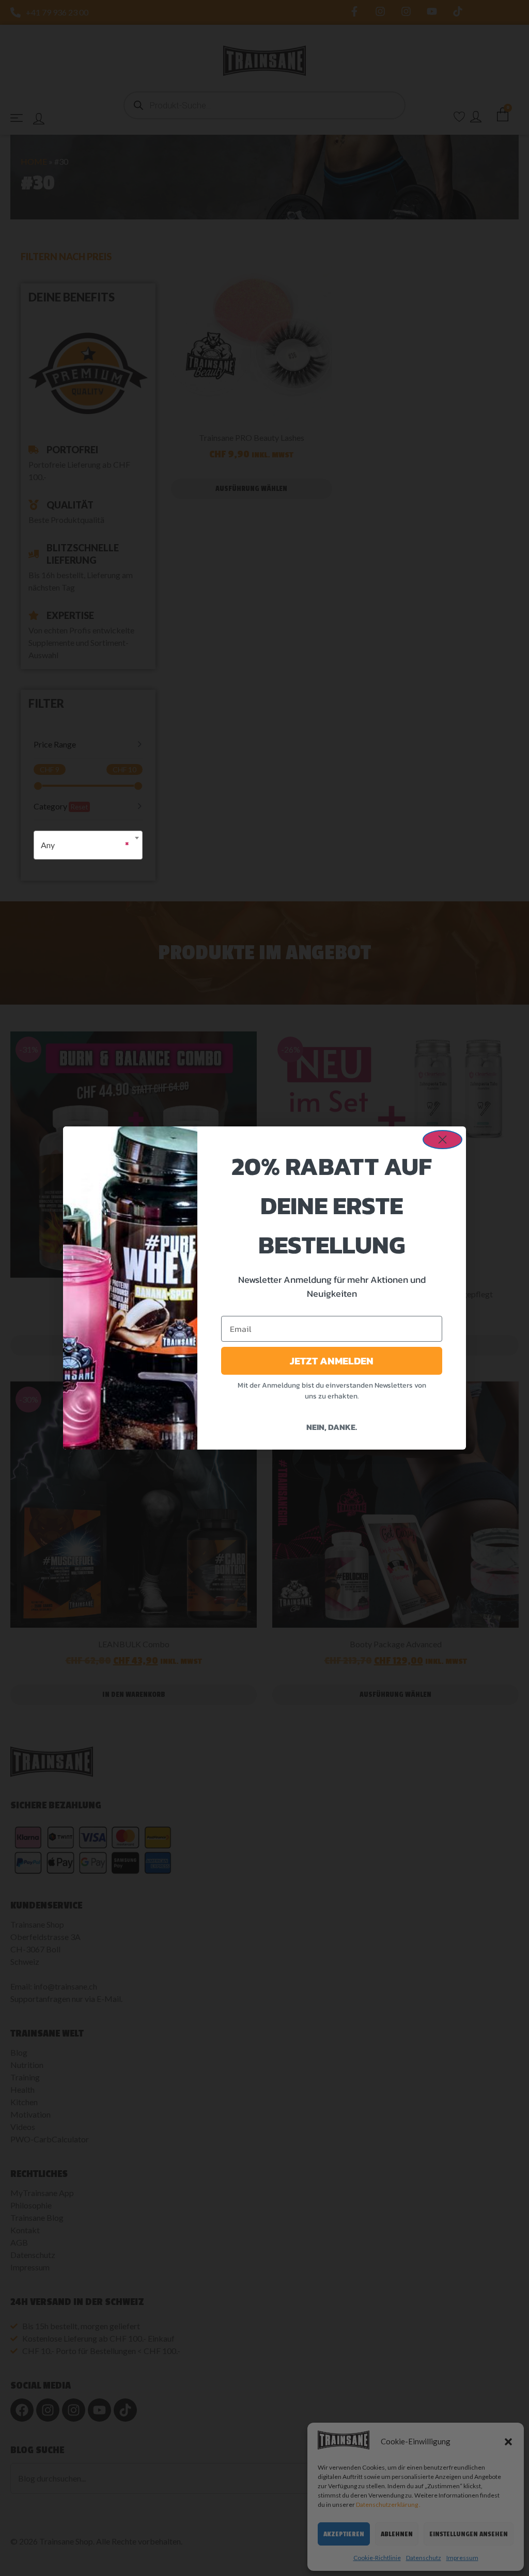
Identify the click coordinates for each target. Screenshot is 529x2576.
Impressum (462, 2558)
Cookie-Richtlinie (377, 2558)
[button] (508, 2442)
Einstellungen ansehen (469, 2534)
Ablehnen (397, 2534)
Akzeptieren (344, 2534)
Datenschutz (424, 2558)
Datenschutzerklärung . (388, 2505)
